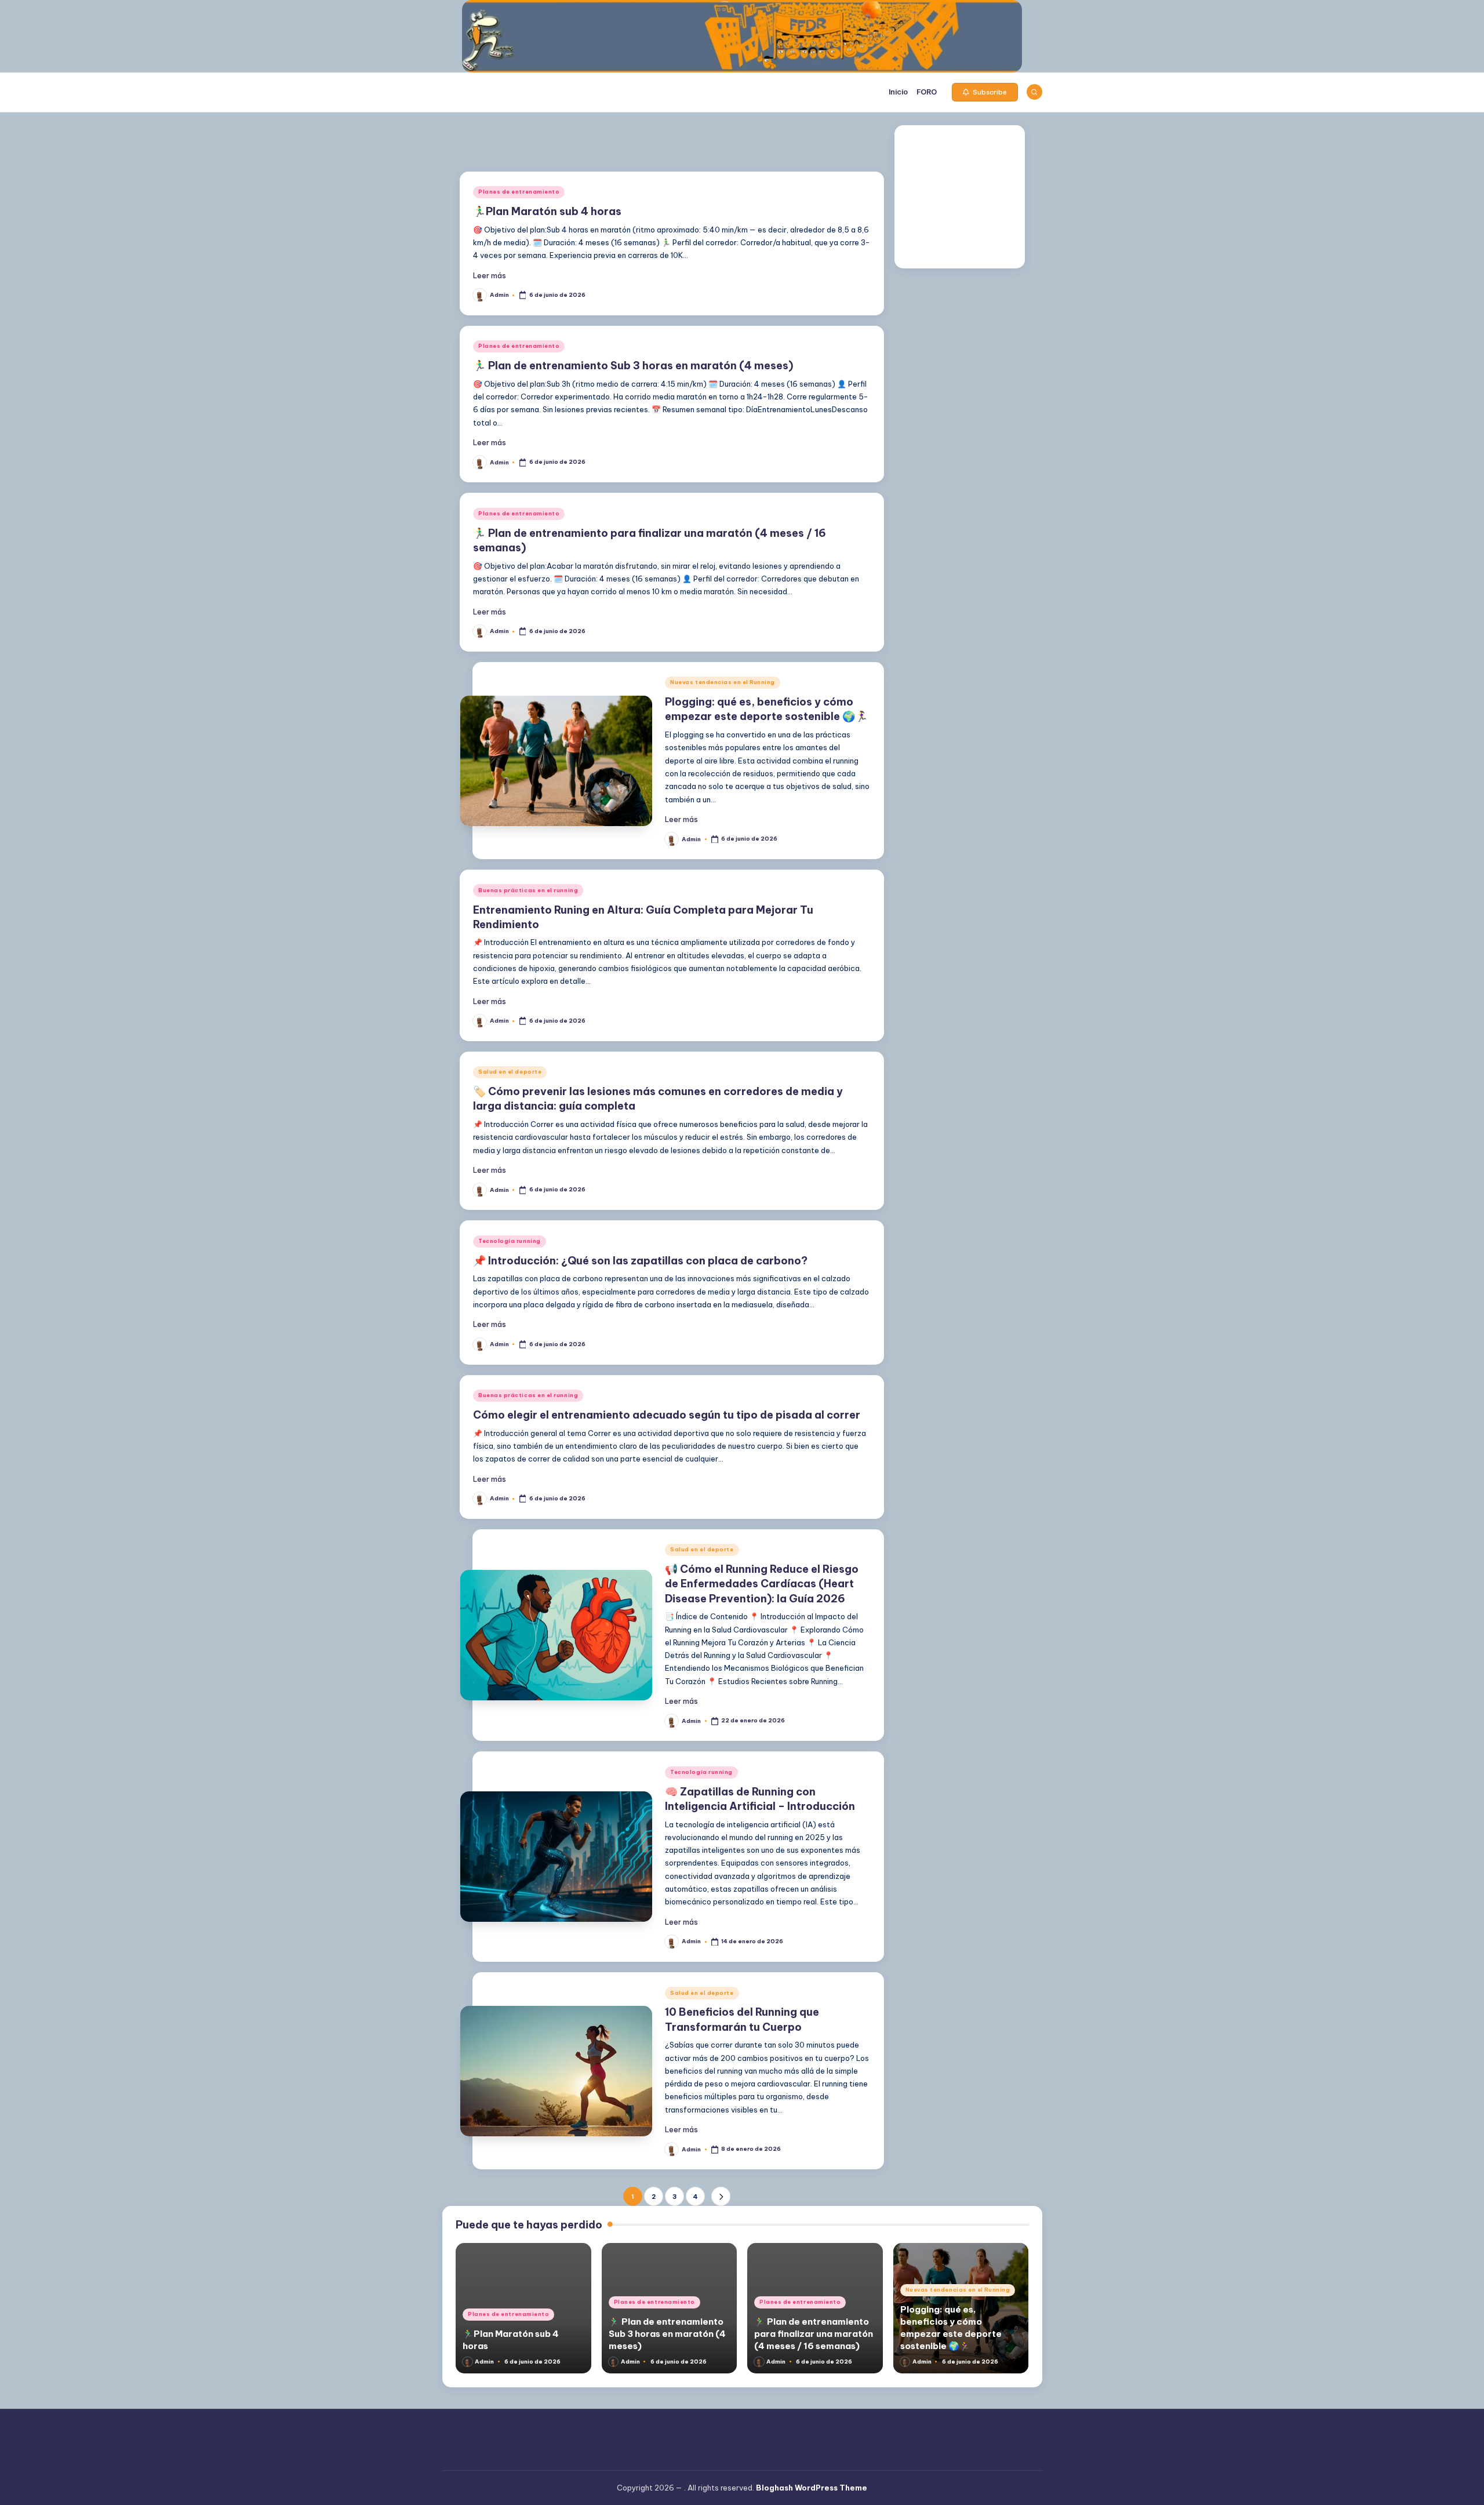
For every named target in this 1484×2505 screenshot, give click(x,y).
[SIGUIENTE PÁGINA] (721, 2196)
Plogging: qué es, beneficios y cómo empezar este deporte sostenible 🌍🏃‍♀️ (766, 709)
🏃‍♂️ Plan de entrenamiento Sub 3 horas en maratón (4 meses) (633, 366)
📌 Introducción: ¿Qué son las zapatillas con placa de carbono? (640, 1261)
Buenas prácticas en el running (528, 890)
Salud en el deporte (510, 1072)
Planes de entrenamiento (519, 192)
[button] (985, 92)
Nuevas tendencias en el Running (723, 682)
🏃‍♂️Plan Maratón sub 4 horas (547, 211)
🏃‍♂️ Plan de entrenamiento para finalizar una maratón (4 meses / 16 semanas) (814, 2334)
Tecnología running (510, 1241)
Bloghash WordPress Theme (812, 2488)
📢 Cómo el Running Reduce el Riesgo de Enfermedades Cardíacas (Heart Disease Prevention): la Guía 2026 (762, 1584)
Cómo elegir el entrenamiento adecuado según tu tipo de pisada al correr (667, 1415)
